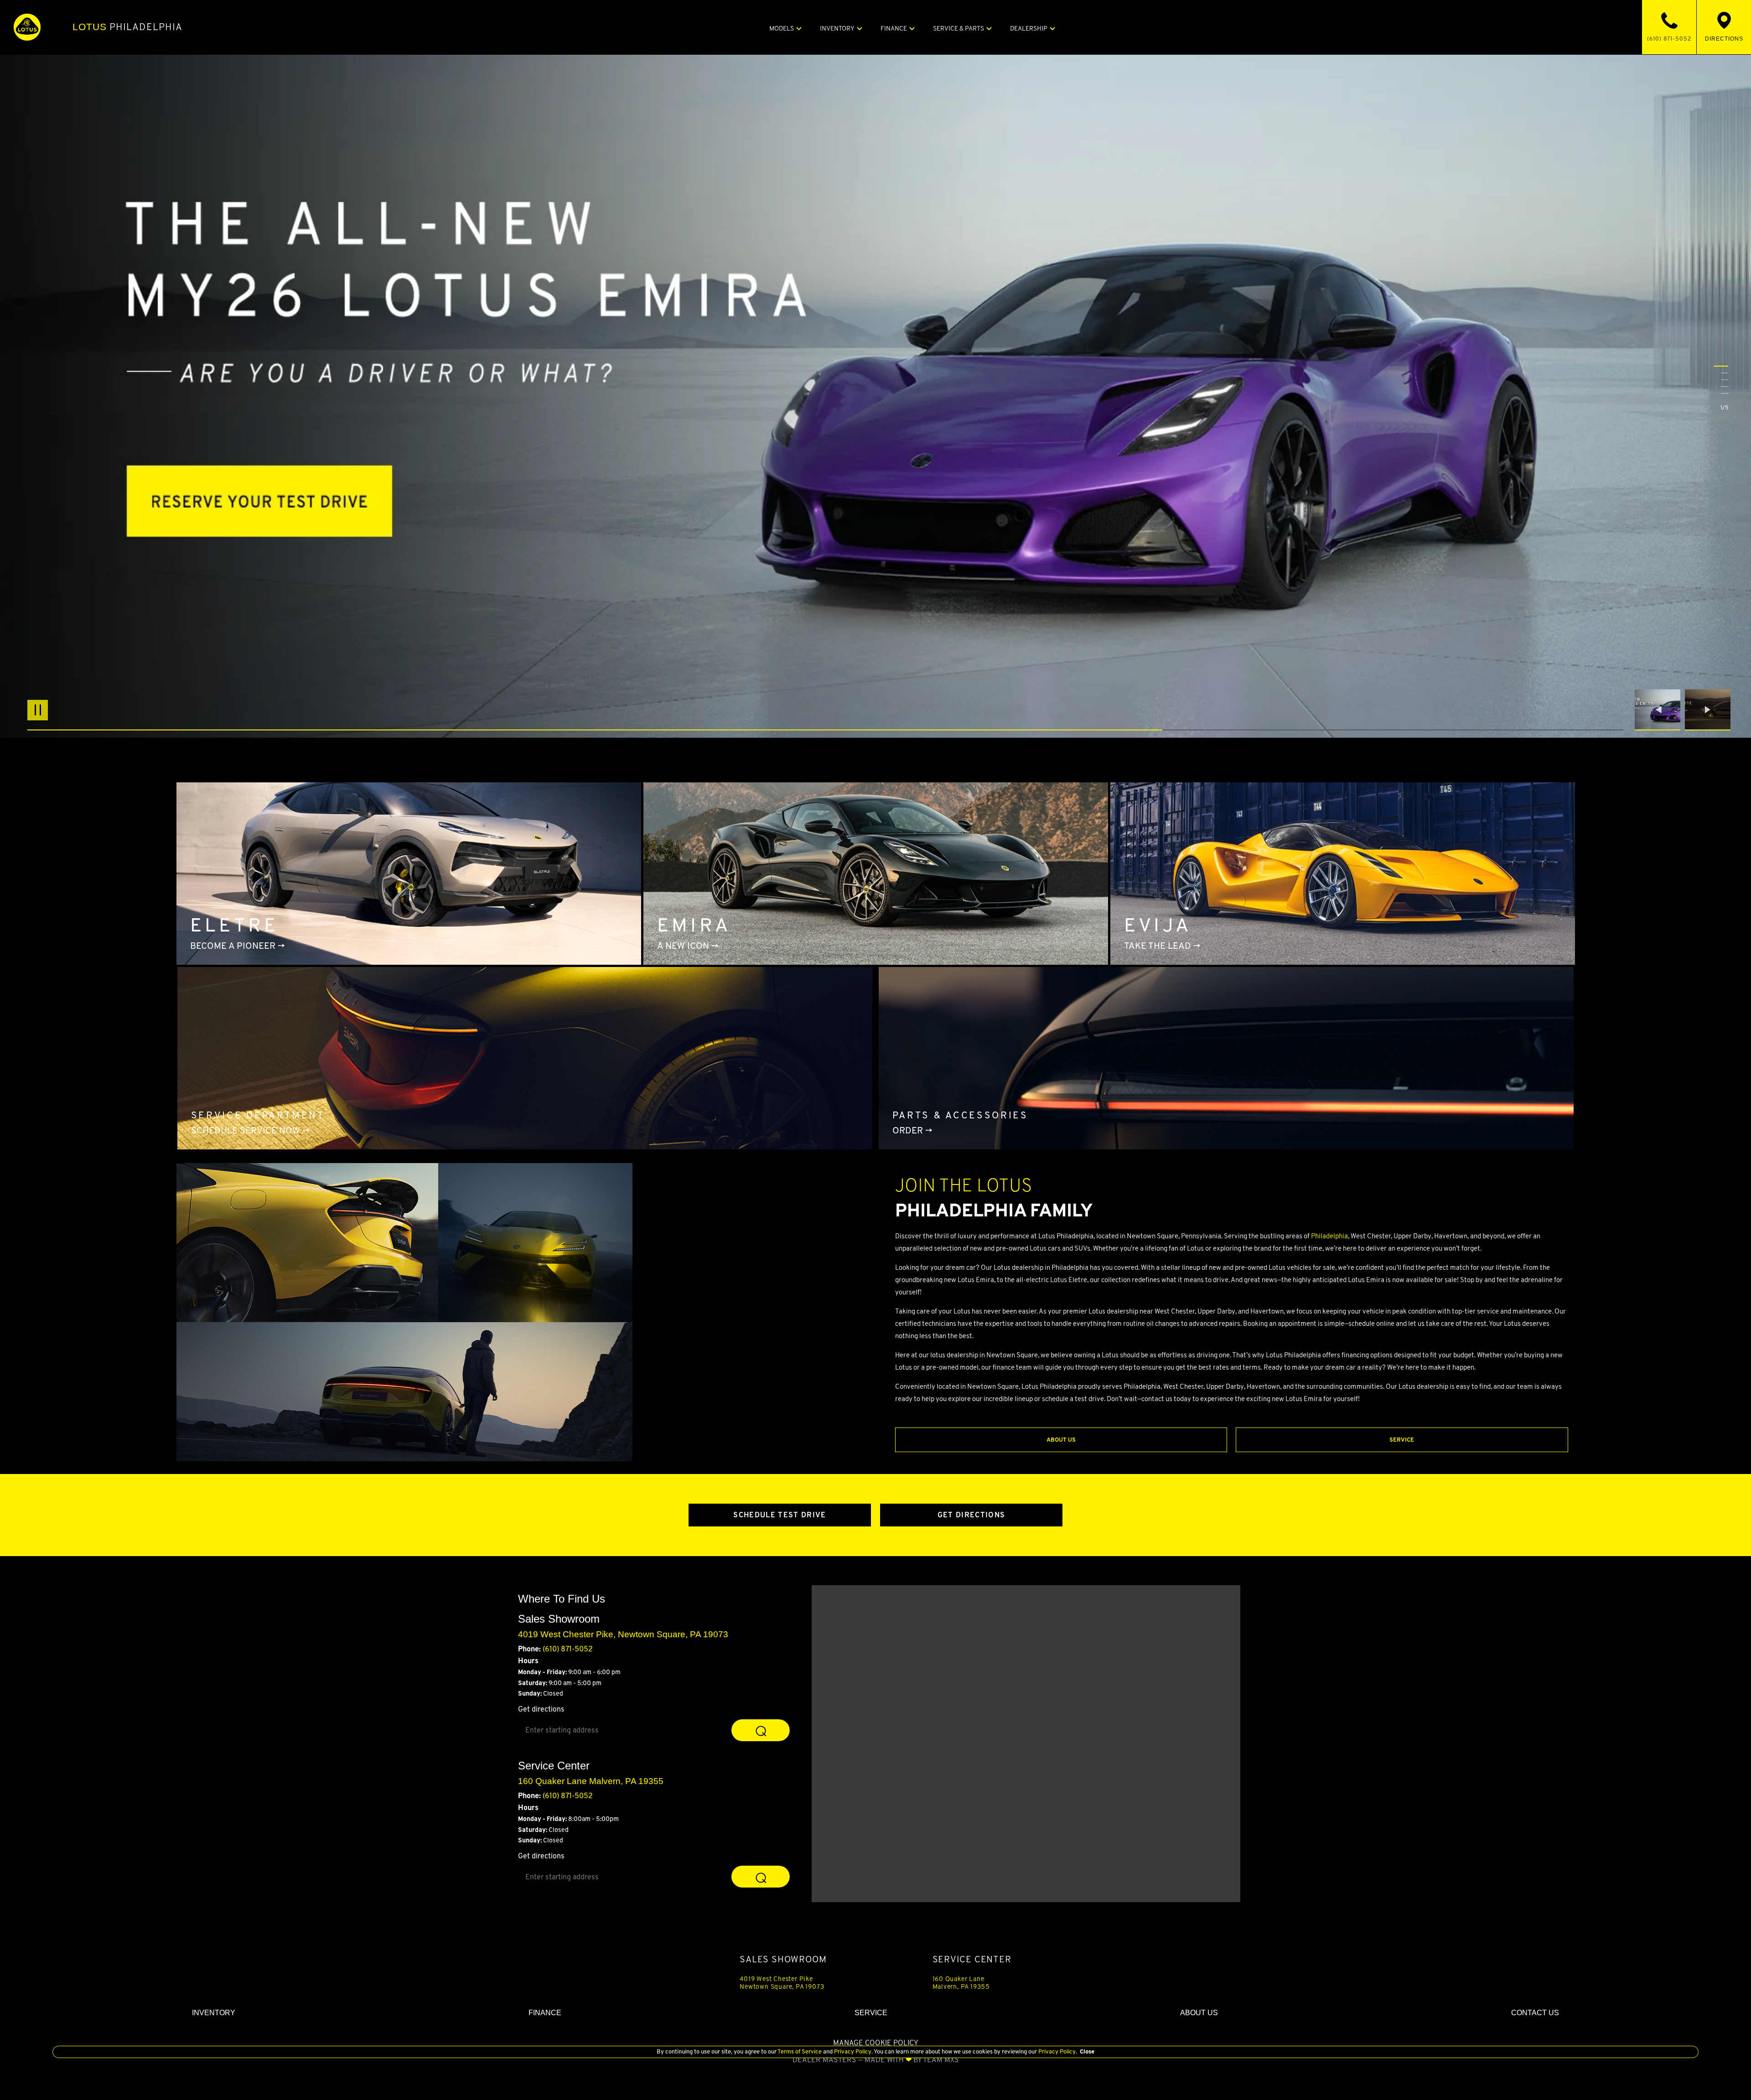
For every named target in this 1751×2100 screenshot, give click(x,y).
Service (1402, 1440)
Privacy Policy (852, 2051)
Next (1708, 710)
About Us (1061, 1440)
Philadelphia (127, 27)
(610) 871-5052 (568, 1649)
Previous (1660, 710)
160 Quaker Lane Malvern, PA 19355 (961, 1982)
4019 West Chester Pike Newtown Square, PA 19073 (782, 1982)
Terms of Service (800, 2051)
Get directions (541, 1709)
